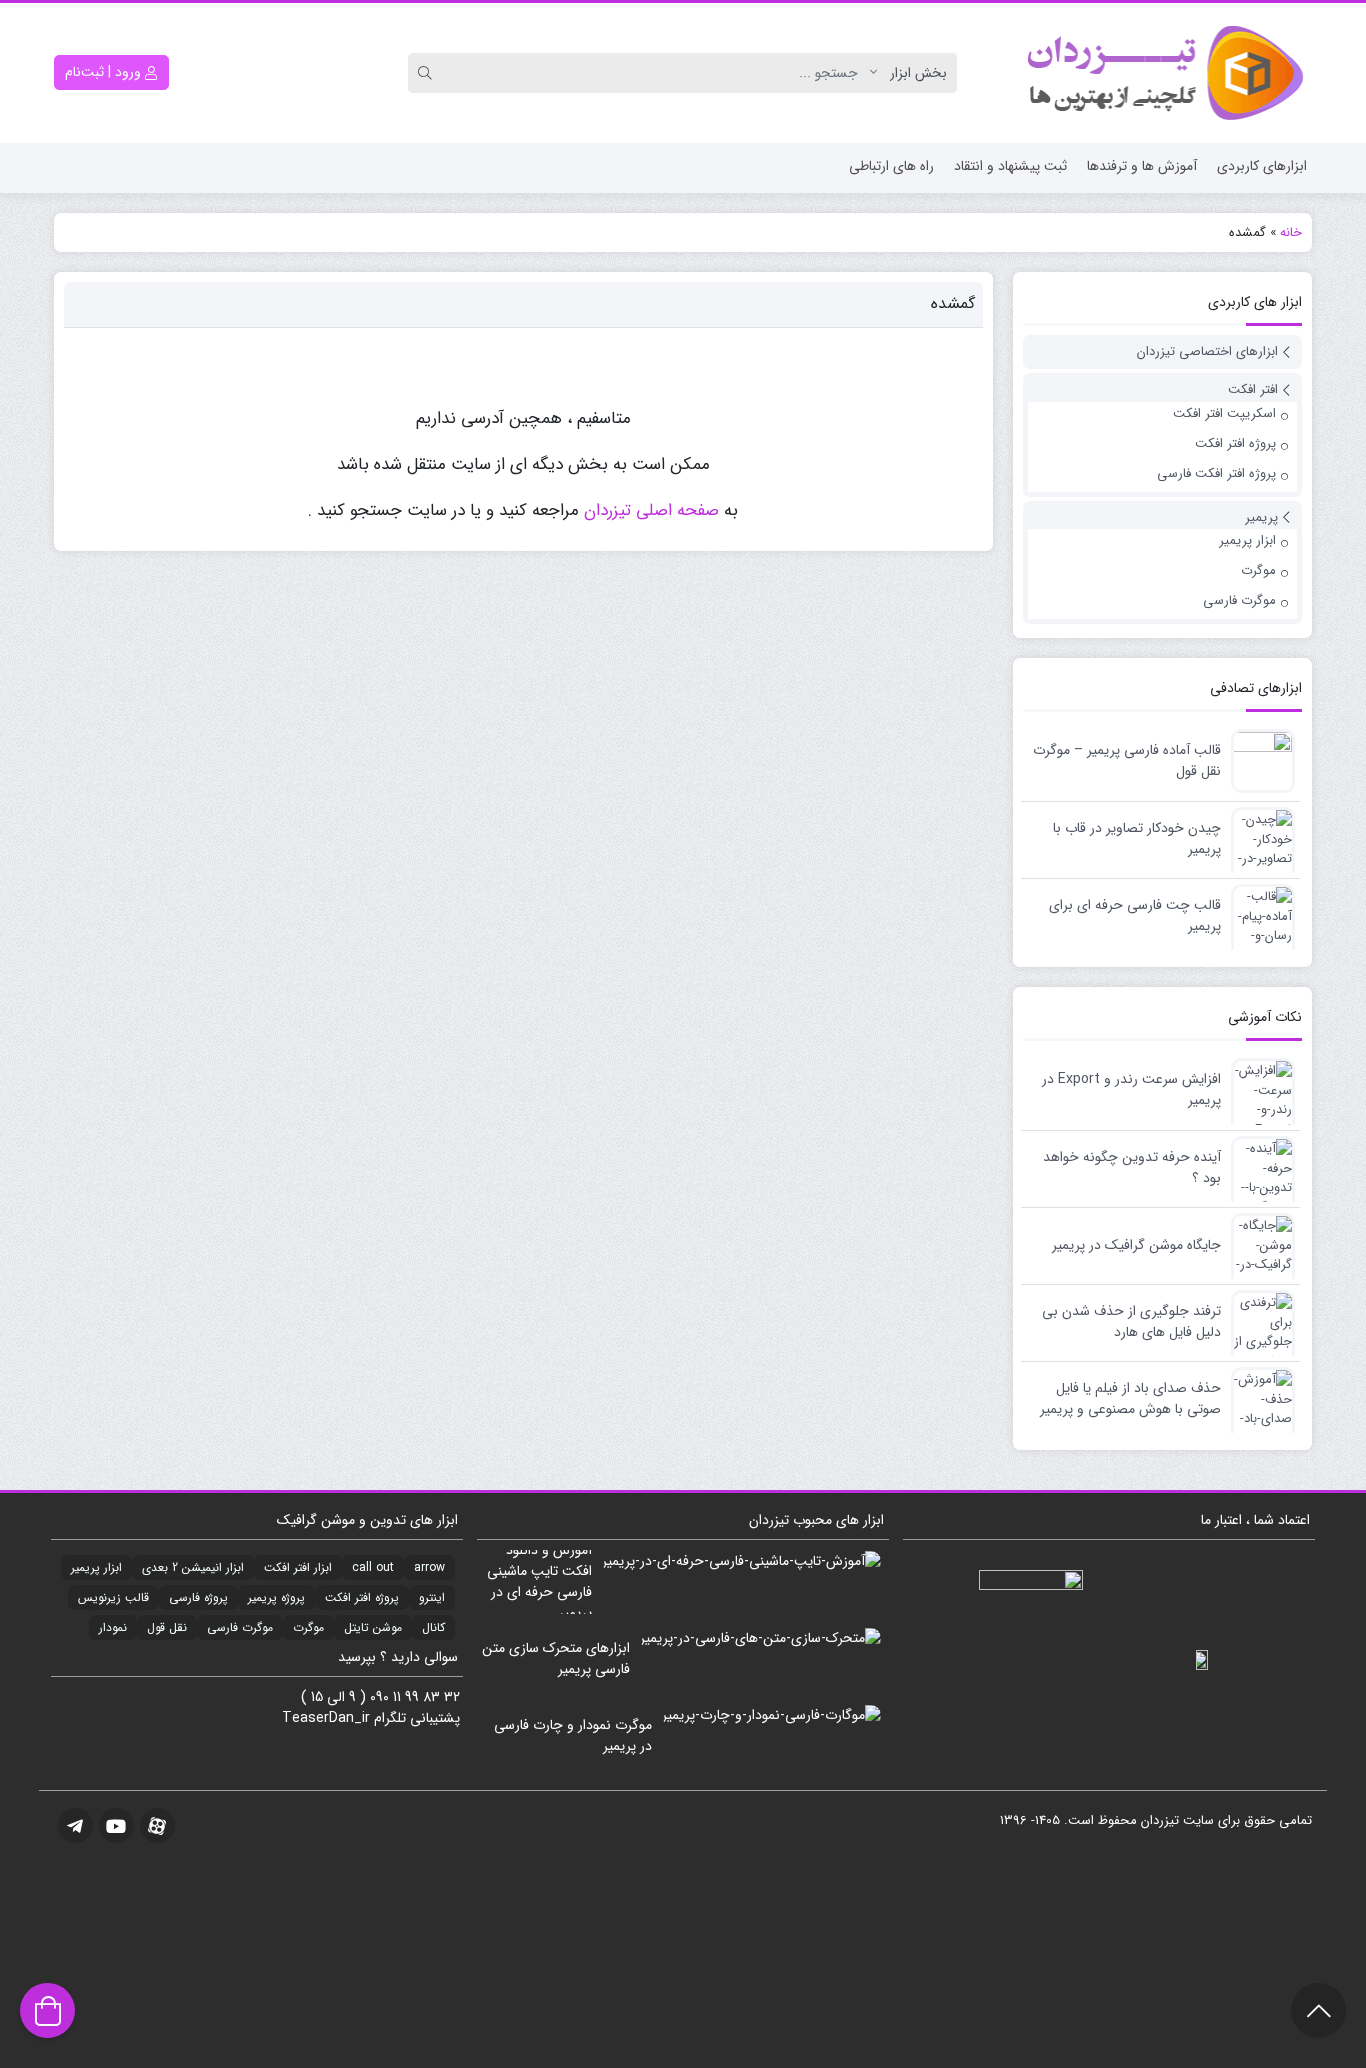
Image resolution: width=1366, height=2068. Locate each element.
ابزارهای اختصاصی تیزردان (1207, 351)
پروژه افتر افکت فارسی (1216, 473)
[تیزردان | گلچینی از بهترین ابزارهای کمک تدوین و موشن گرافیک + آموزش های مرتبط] (1163, 73)
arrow (429, 1567)
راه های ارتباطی (891, 166)
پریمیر (1261, 517)
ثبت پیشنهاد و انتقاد (1010, 166)
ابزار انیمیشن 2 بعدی (193, 1567)
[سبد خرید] (47, 2010)
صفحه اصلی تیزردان (651, 510)
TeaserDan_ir (326, 1718)
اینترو (432, 1597)
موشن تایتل (373, 1627)
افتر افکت (1253, 389)
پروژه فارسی (198, 1597)
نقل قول (167, 1627)
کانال (433, 1627)
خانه (1291, 232)
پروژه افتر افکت (1235, 443)
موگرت (1258, 570)
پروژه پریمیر (276, 1597)
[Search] (428, 73)
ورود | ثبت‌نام (105, 72)
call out (373, 1567)
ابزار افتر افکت (298, 1567)
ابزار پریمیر (1247, 540)
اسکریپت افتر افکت (1224, 413)
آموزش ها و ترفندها (1142, 166)
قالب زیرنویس (113, 1597)
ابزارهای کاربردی (1262, 166)
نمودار (113, 1627)
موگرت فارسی (1239, 600)
